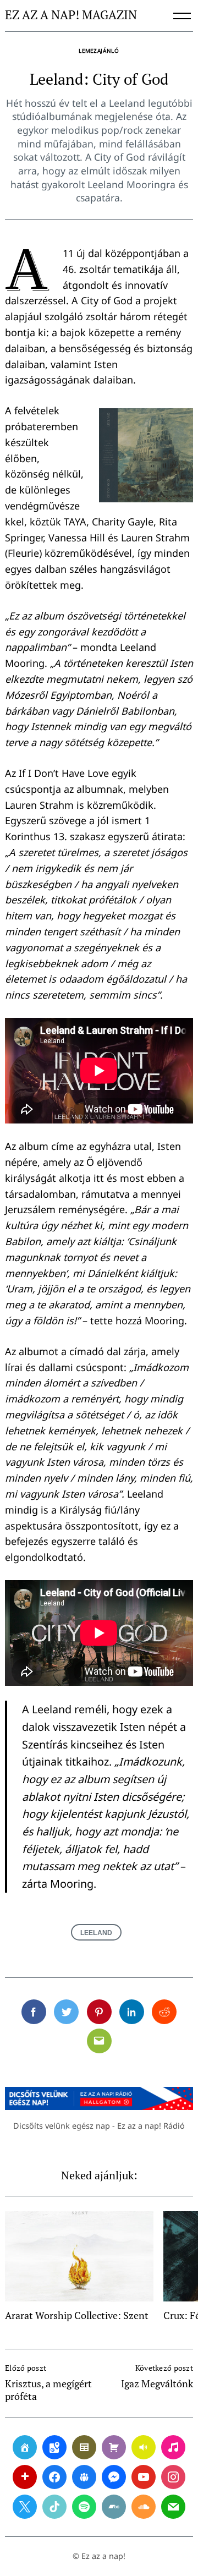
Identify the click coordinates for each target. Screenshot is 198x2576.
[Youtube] (144, 2477)
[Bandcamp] (114, 2507)
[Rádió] (144, 2447)
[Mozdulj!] (25, 2477)
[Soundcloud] (144, 2507)
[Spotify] (84, 2507)
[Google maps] (54, 2447)
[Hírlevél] (173, 2507)
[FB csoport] (84, 2477)
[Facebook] (54, 2477)
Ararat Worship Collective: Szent (77, 2315)
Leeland (96, 1933)
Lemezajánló (99, 51)
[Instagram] (173, 2477)
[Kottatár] (173, 2447)
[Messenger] (114, 2477)
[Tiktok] (54, 2507)
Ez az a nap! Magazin (71, 15)
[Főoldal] (25, 2447)
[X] (25, 2507)
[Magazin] (84, 2447)
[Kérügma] (114, 2447)
